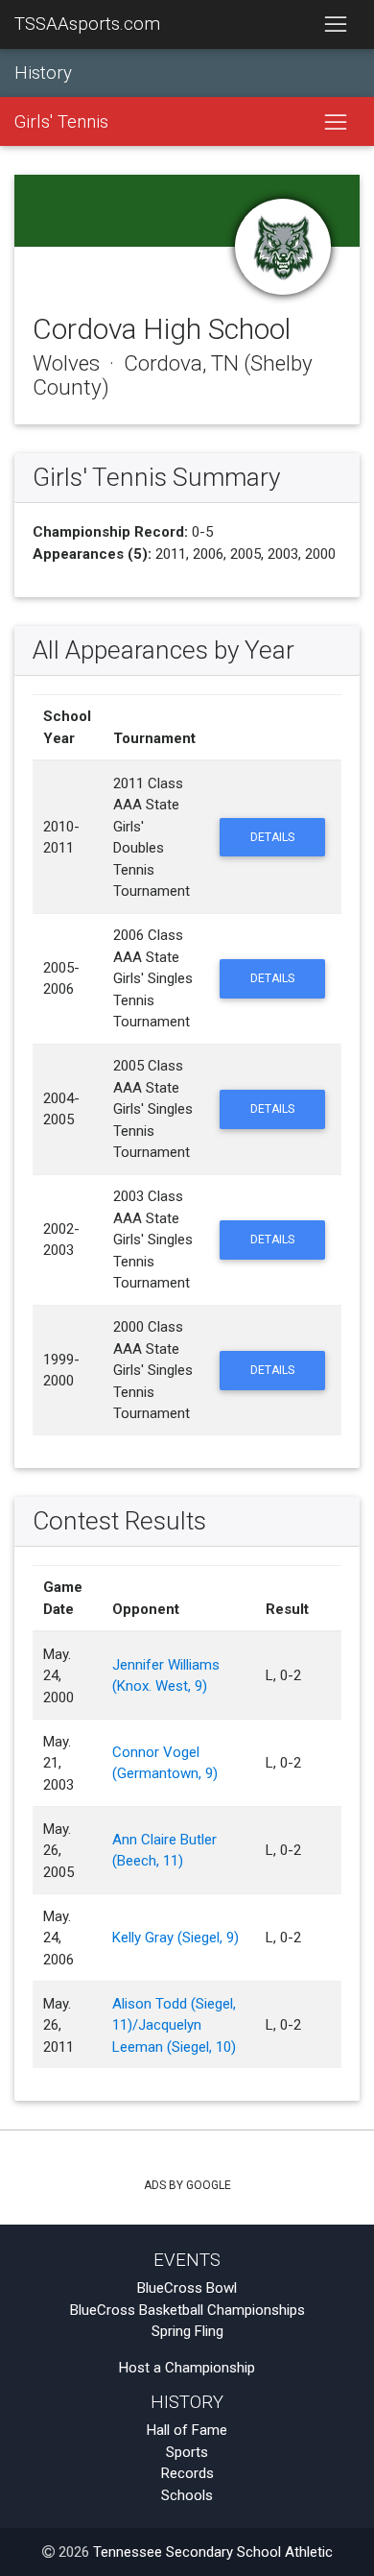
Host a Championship (187, 2368)
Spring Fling (187, 2331)
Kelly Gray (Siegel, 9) (175, 1938)
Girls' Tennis (61, 122)
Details (272, 837)
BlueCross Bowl (187, 2288)
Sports (187, 2452)
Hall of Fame (187, 2430)
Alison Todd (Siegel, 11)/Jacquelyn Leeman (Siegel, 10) (174, 2025)
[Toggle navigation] (335, 25)
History (43, 73)
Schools (187, 2495)
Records (187, 2473)
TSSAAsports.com (87, 24)
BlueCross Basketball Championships (187, 2310)
